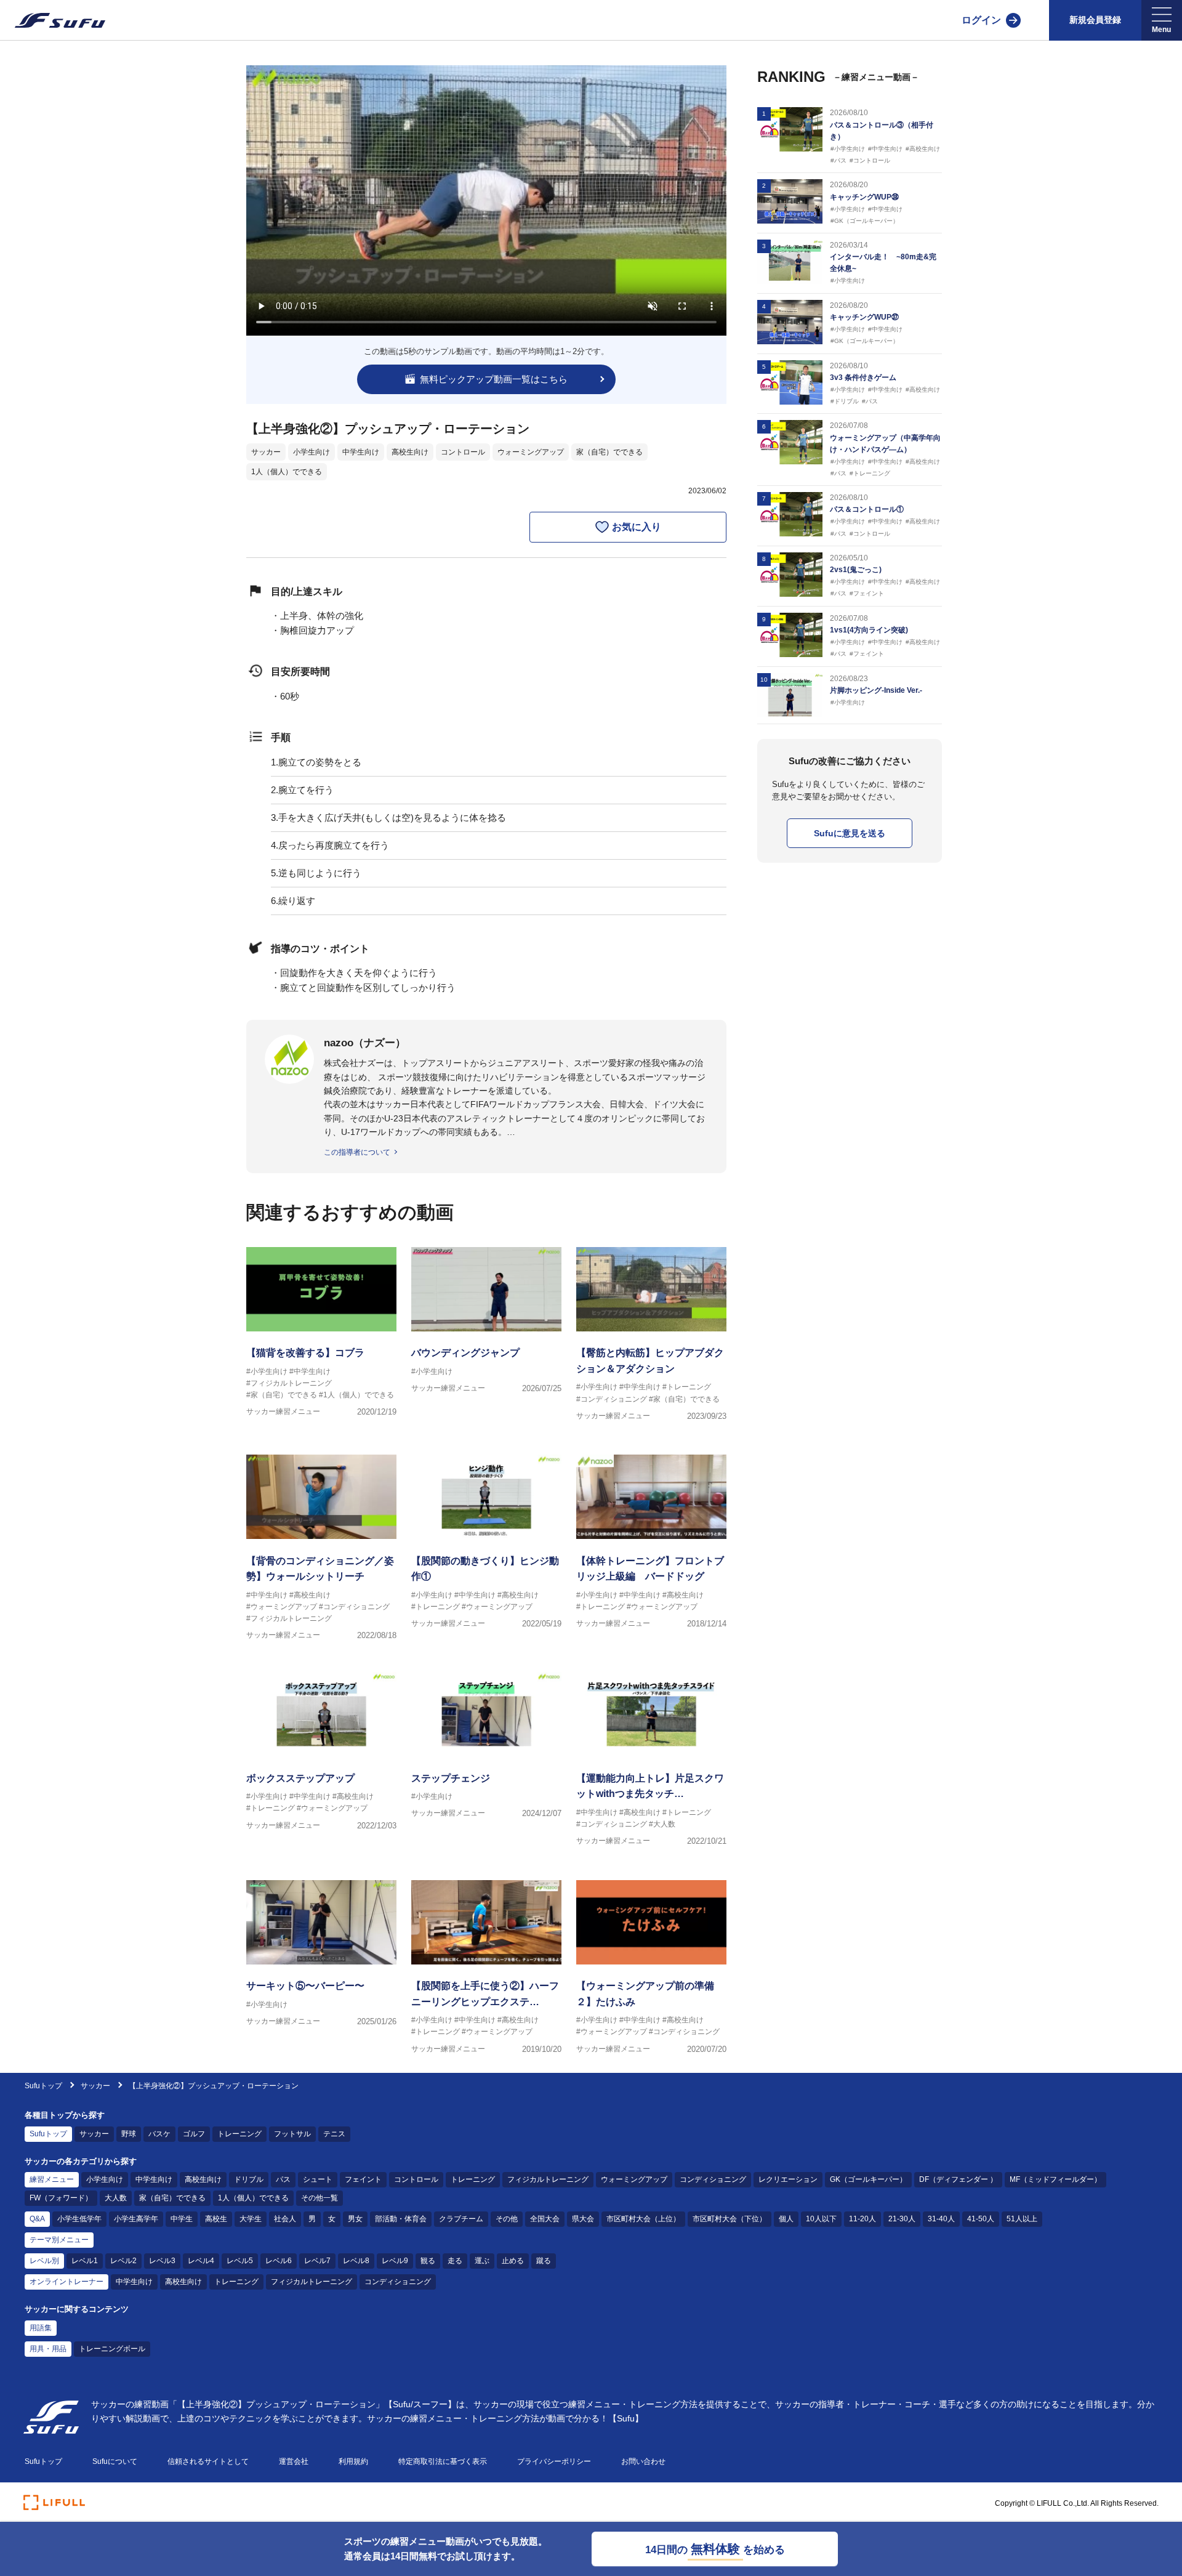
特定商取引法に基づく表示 (443, 2461)
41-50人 (981, 2219)
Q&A (37, 2219)
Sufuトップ (43, 2086)
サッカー (266, 452)
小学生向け (312, 452)
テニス (334, 2134)
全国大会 (545, 2219)
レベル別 (44, 2261)
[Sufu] (53, 20)
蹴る (544, 2261)
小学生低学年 (79, 2219)
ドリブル (249, 2179)
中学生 (182, 2219)
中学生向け (361, 452)
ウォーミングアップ (531, 452)
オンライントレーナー (66, 2282)
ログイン (981, 20)
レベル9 (395, 2261)
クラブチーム (461, 2219)
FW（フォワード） (61, 2198)
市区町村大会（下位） (730, 2219)
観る (428, 2261)
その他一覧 (320, 2198)
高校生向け (410, 452)
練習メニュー (52, 2179)
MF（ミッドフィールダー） (1055, 2179)
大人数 (116, 2198)
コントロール (463, 452)
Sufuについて (115, 2461)
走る (455, 2261)
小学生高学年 (136, 2219)
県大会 (583, 2219)
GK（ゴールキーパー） (868, 2179)
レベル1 (85, 2261)
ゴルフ (194, 2134)
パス (283, 2179)
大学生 (251, 2219)
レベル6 (279, 2261)
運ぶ (482, 2261)
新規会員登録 (1095, 20)
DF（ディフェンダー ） (958, 2179)
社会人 (285, 2219)
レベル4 (201, 2261)
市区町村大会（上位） (643, 2219)
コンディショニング (713, 2179)
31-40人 (941, 2219)
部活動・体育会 (401, 2219)
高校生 (216, 2219)
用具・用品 (48, 2349)
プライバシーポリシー (554, 2461)
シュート (318, 2179)
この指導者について (357, 1152)
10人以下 (821, 2219)
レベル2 (123, 2261)
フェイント (363, 2179)
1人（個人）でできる (287, 472)
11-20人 (862, 2219)
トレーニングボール (112, 2349)
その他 (507, 2219)
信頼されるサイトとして (208, 2461)
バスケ (159, 2134)
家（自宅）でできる (609, 452)
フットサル (292, 2134)
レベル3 (162, 2261)
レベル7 (317, 2261)
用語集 (41, 2328)
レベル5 (240, 2261)
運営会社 (294, 2461)
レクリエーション (788, 2179)
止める (513, 2261)
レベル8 (356, 2261)
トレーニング (239, 2134)
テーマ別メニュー (59, 2240)
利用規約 (353, 2461)
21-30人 (902, 2219)
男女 (355, 2219)
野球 (129, 2134)
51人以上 (1022, 2219)
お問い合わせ (643, 2461)
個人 (786, 2219)
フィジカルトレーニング (548, 2179)
